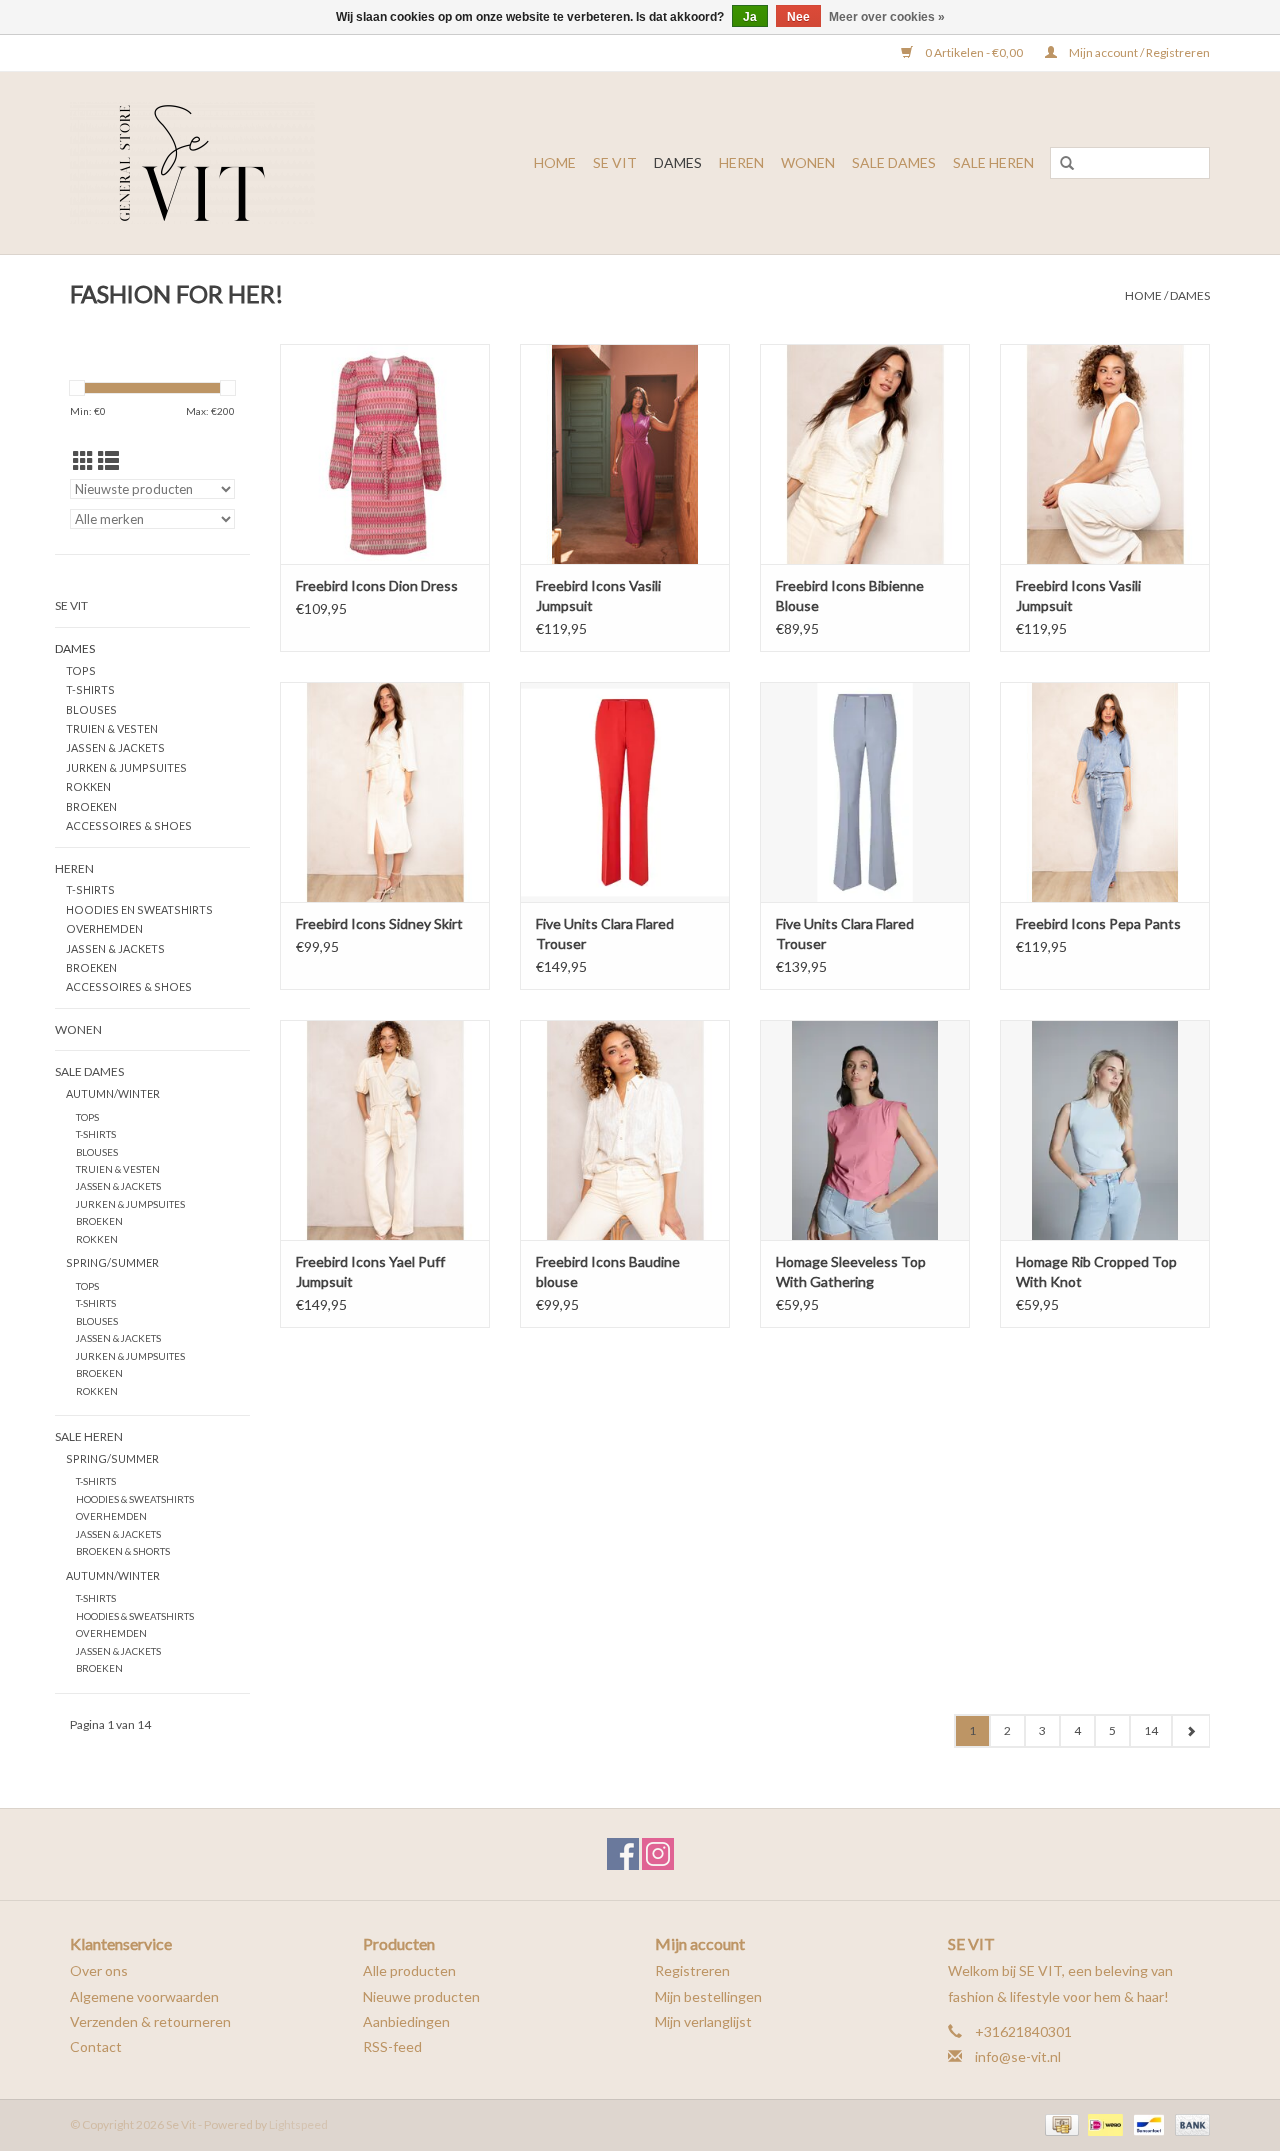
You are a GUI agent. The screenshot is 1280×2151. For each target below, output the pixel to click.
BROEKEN (91, 806)
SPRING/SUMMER (112, 1262)
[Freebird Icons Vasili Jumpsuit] (625, 454)
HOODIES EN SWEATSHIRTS (139, 909)
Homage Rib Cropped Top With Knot (1096, 1271)
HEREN (741, 162)
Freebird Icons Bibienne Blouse (850, 595)
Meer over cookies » (887, 17)
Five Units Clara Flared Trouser (605, 933)
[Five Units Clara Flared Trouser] (625, 792)
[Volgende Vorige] (1190, 1731)
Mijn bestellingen (708, 1996)
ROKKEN (88, 786)
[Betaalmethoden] (1059, 2123)
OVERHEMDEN (104, 928)
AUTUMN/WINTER (113, 1093)
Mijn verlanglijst (703, 2021)
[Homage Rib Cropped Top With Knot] (1105, 1130)
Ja (750, 17)
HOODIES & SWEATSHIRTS (135, 1499)
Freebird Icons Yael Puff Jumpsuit (370, 1271)
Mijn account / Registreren (1138, 52)
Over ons (99, 1970)
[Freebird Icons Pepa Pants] (1105, 792)
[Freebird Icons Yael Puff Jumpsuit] (385, 1130)
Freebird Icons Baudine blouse (608, 1271)
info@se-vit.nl (1018, 2056)
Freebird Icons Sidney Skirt (379, 923)
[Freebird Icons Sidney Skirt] (385, 792)
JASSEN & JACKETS (115, 747)
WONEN (808, 162)
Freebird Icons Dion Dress (377, 585)
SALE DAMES (894, 162)
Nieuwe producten (421, 1996)
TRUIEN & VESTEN (112, 728)
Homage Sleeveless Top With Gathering (851, 1271)
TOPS (81, 670)
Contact (96, 2046)
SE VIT (615, 162)
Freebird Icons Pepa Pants (1098, 923)
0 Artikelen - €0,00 (974, 52)
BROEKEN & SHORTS (123, 1551)
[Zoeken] (1067, 164)
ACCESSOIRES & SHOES (129, 825)
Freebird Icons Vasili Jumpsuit (598, 595)
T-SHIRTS (90, 689)
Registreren (692, 1970)
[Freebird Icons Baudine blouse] (625, 1130)
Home (555, 162)
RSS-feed (392, 2046)
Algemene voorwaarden (144, 1996)
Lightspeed (298, 2124)
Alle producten (409, 1970)
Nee (798, 17)
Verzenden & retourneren (150, 2021)
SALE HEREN (993, 162)
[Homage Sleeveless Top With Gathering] (865, 1130)
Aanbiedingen (406, 2021)
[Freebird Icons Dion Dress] (385, 454)
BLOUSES (91, 709)
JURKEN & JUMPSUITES (126, 767)
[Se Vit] (220, 163)
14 (1151, 1730)
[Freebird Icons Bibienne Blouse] (865, 454)
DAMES (678, 162)
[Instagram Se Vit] (658, 1854)
